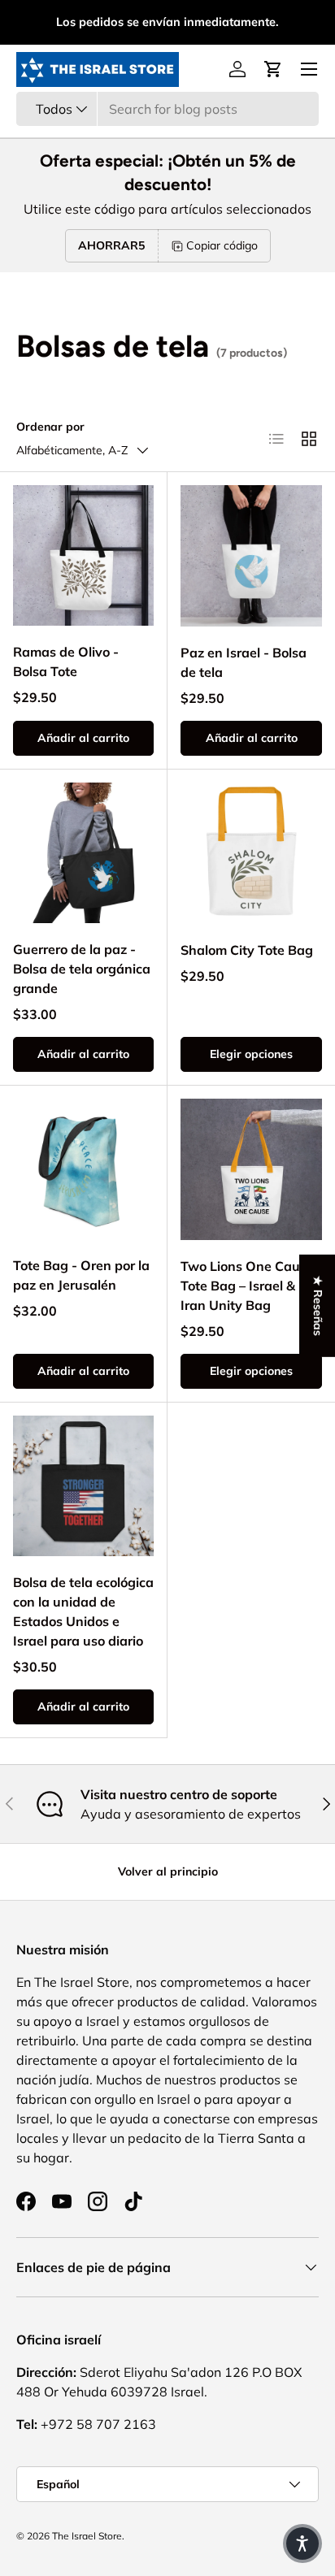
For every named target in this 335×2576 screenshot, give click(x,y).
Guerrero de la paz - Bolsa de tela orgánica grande (82, 969)
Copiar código (222, 245)
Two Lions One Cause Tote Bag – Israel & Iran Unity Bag (247, 1286)
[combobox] (167, 109)
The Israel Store (87, 2536)
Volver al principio (168, 1871)
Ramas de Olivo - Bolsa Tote (66, 661)
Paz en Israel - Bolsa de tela (244, 662)
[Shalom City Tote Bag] (251, 853)
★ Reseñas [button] (318, 1306)
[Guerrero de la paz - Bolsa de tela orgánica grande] (83, 853)
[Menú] (309, 69)
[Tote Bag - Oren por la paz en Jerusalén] (83, 1169)
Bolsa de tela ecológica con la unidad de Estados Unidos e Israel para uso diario (83, 1611)
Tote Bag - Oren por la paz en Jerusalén (81, 1275)
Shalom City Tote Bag (247, 950)
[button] (273, 69)
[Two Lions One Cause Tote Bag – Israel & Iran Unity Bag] (251, 1169)
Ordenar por (50, 427)
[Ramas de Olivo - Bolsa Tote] (83, 555)
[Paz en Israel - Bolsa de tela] (251, 556)
